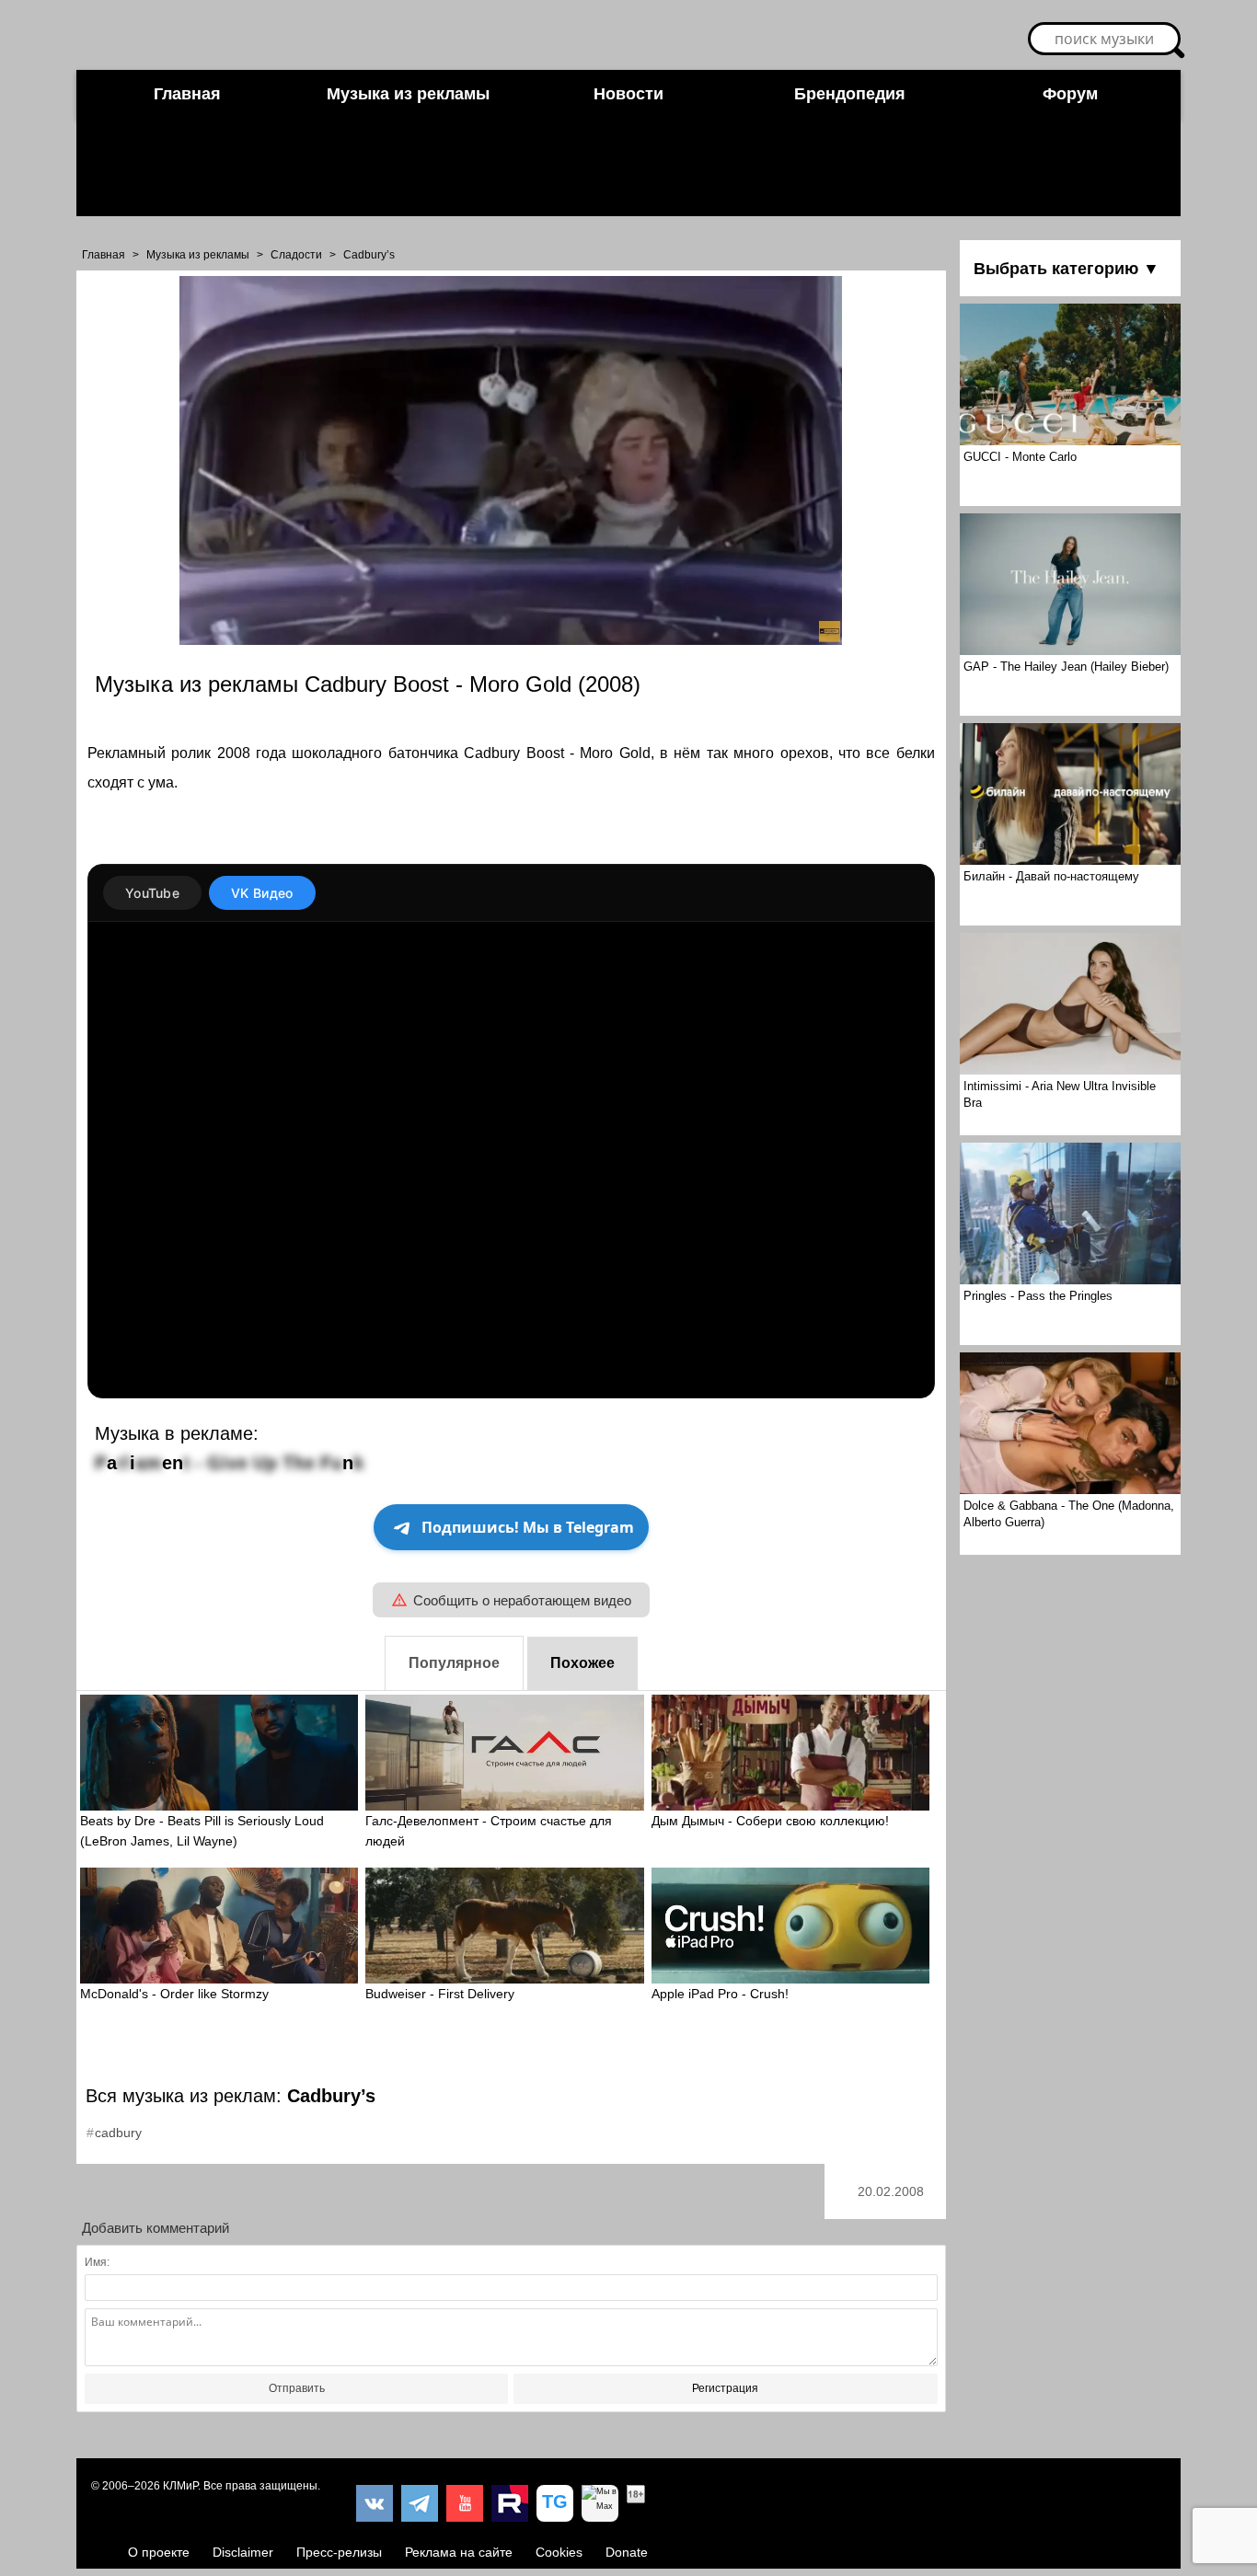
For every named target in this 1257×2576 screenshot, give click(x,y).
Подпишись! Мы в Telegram (528, 1527)
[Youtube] (465, 2503)
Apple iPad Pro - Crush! (720, 1994)
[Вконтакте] (375, 2503)
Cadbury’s (369, 255)
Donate (627, 2552)
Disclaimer (243, 2552)
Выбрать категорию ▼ (1067, 269)
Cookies (559, 2552)
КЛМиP (180, 2486)
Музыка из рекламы (408, 94)
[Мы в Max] (600, 2503)
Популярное (454, 1663)
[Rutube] (510, 2503)
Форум (1070, 94)
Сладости (296, 255)
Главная (187, 94)
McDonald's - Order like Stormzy (174, 1994)
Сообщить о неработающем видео (522, 1600)
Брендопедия (850, 94)
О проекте (159, 2552)
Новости (628, 94)
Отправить (297, 2388)
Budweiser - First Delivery (440, 1994)
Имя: (97, 2262)
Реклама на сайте (459, 2552)
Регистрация (725, 2388)
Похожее (582, 1663)
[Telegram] (420, 2503)
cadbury (118, 2133)
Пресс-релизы (339, 2552)
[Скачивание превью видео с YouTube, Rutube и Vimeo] (555, 2503)
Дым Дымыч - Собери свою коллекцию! (770, 1821)
